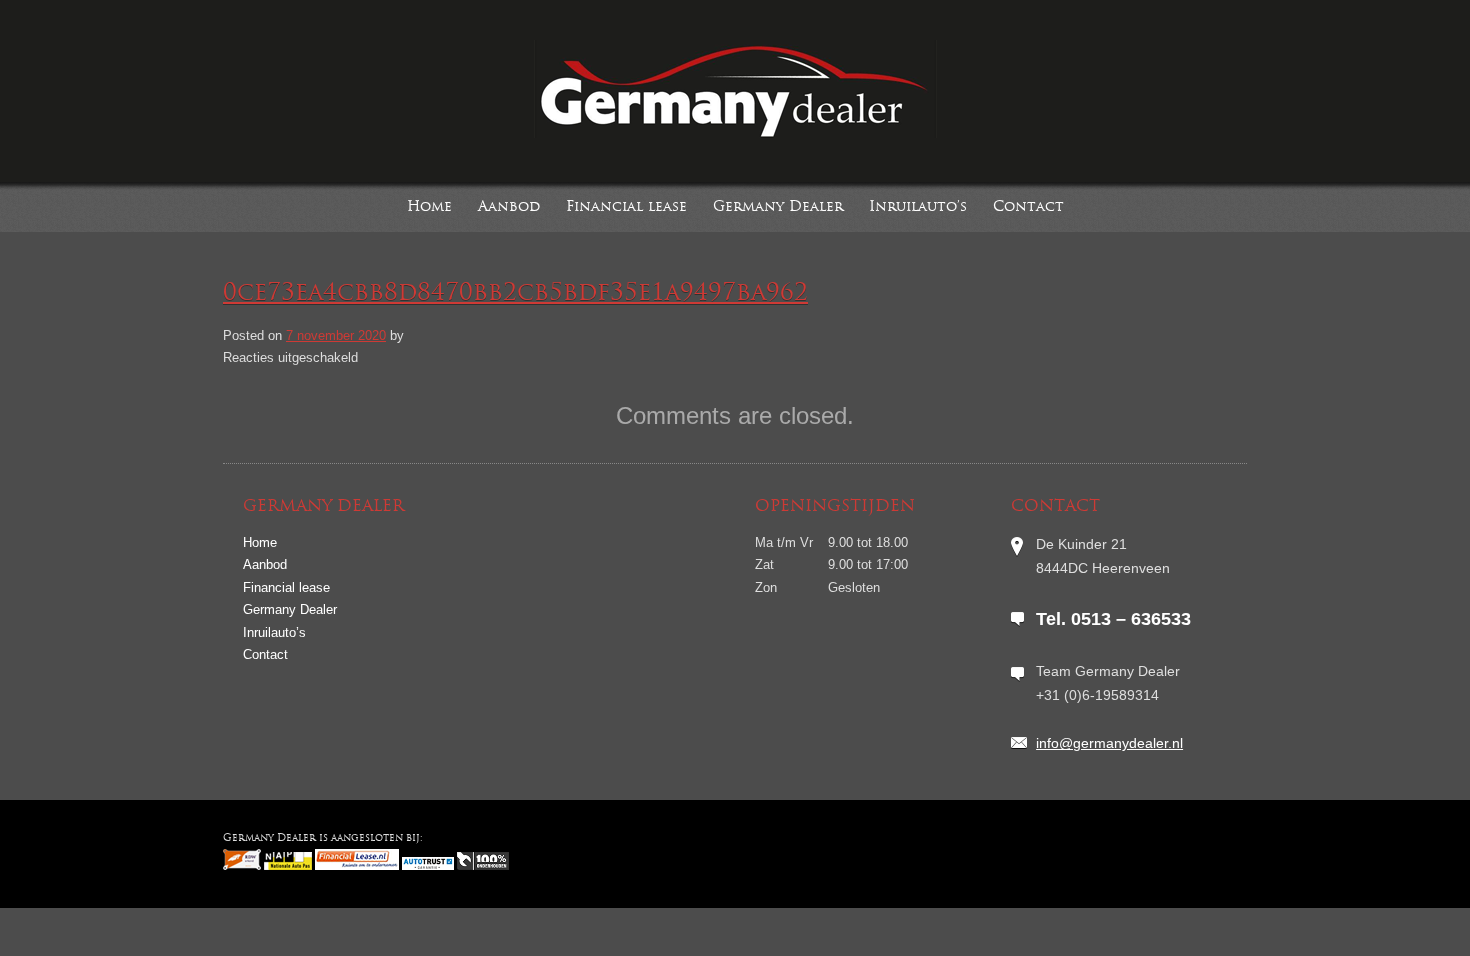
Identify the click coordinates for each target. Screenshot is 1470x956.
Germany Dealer (778, 207)
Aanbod (509, 207)
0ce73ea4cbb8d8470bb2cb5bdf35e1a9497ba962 (515, 294)
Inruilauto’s (918, 207)
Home (429, 207)
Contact (1028, 207)
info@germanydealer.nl (1109, 743)
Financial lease (626, 207)
